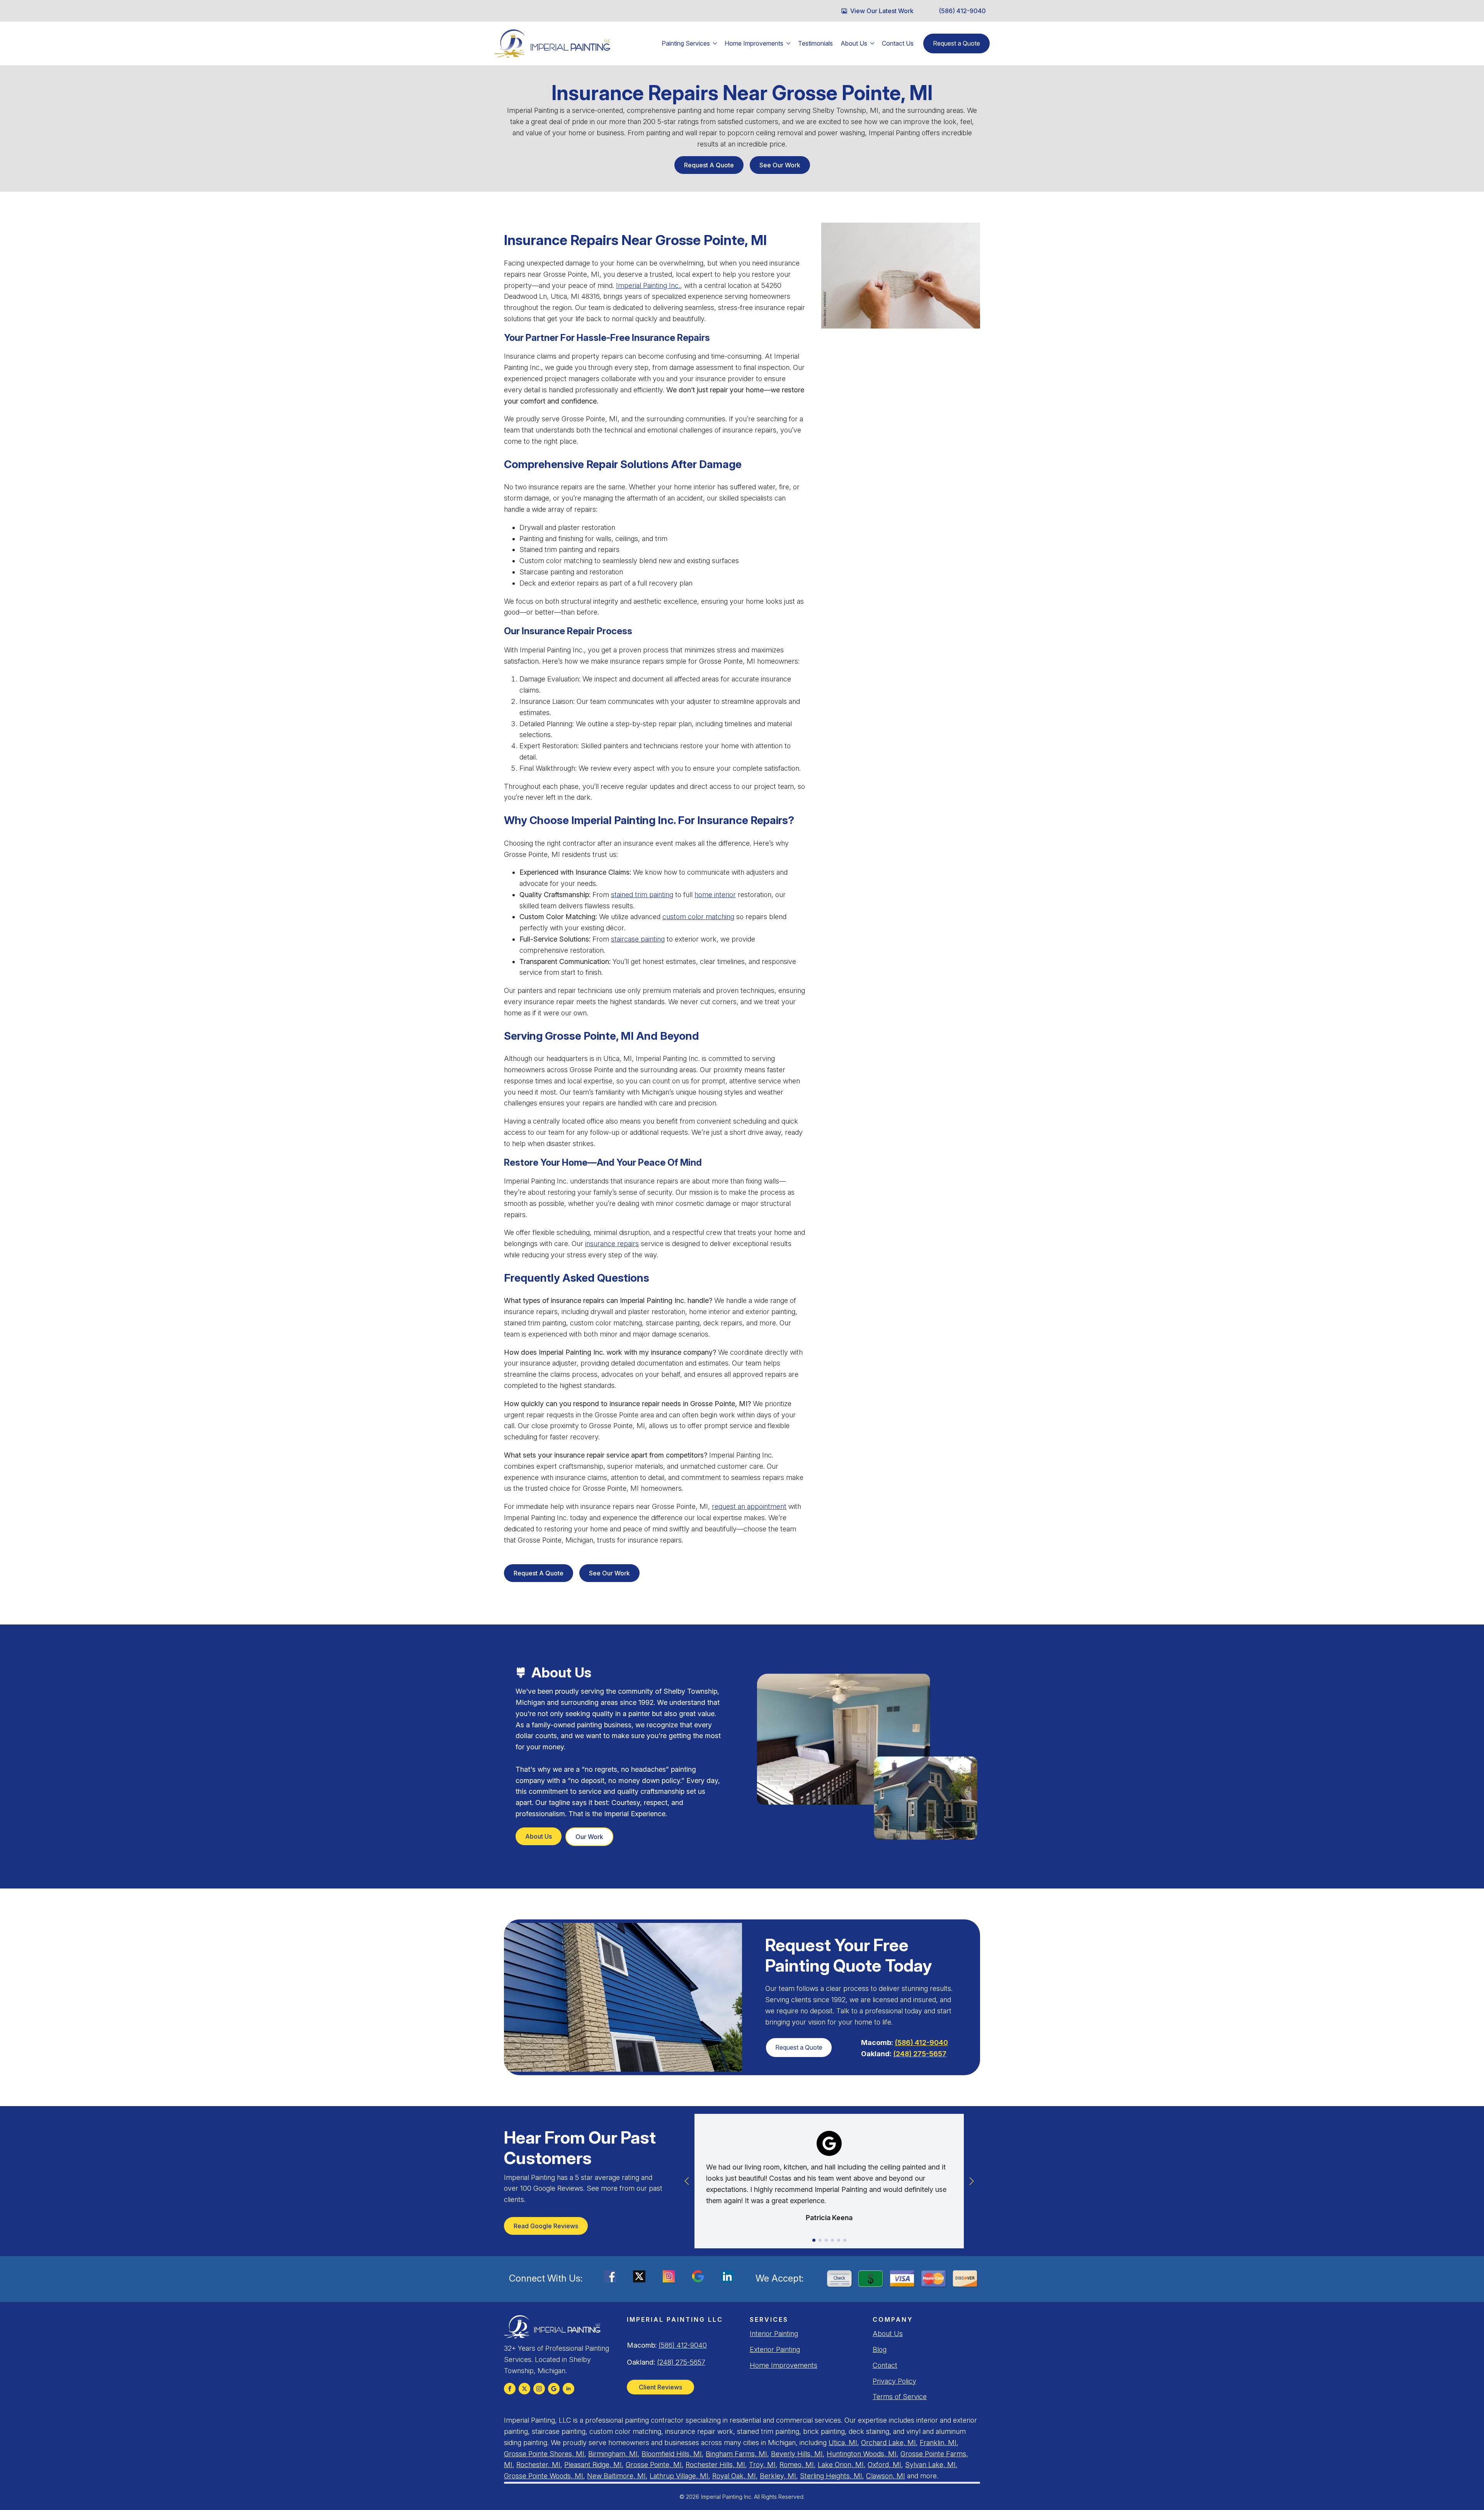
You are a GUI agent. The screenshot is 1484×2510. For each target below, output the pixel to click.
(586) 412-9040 (921, 2043)
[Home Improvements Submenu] (789, 43)
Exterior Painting (775, 2349)
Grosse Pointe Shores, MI (544, 2454)
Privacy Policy (894, 2381)
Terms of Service (900, 2397)
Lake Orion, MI (841, 2465)
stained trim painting (642, 895)
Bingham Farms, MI (736, 2454)
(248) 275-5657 (920, 2054)
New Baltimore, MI (616, 2476)
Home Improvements (754, 43)
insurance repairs (612, 1244)
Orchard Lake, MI (888, 2443)
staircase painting (638, 939)
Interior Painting (774, 2334)
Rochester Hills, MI (715, 2465)
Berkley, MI (778, 2476)
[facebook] (510, 2389)
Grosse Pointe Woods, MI (544, 2476)
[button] (687, 2181)
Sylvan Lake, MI (930, 2465)
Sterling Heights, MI (831, 2476)
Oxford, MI (884, 2465)
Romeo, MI (797, 2465)
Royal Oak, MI (734, 2476)
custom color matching (698, 917)
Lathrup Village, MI (679, 2476)
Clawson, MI (886, 2476)
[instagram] (539, 2389)
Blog (880, 2349)
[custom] (524, 2389)
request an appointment (749, 1506)
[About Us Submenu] (873, 43)
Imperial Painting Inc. (648, 285)
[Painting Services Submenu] (715, 43)
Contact (885, 2365)
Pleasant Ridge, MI (593, 2465)
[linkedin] (568, 2389)
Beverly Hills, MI (797, 2454)
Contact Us (898, 43)
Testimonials (815, 43)
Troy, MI (762, 2465)
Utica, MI (843, 2443)
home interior (715, 895)
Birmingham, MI (613, 2454)
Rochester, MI (538, 2465)
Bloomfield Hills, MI (672, 2454)
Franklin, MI (938, 2443)
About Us (854, 43)
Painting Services (686, 43)
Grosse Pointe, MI (654, 2465)
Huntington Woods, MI (862, 2454)
